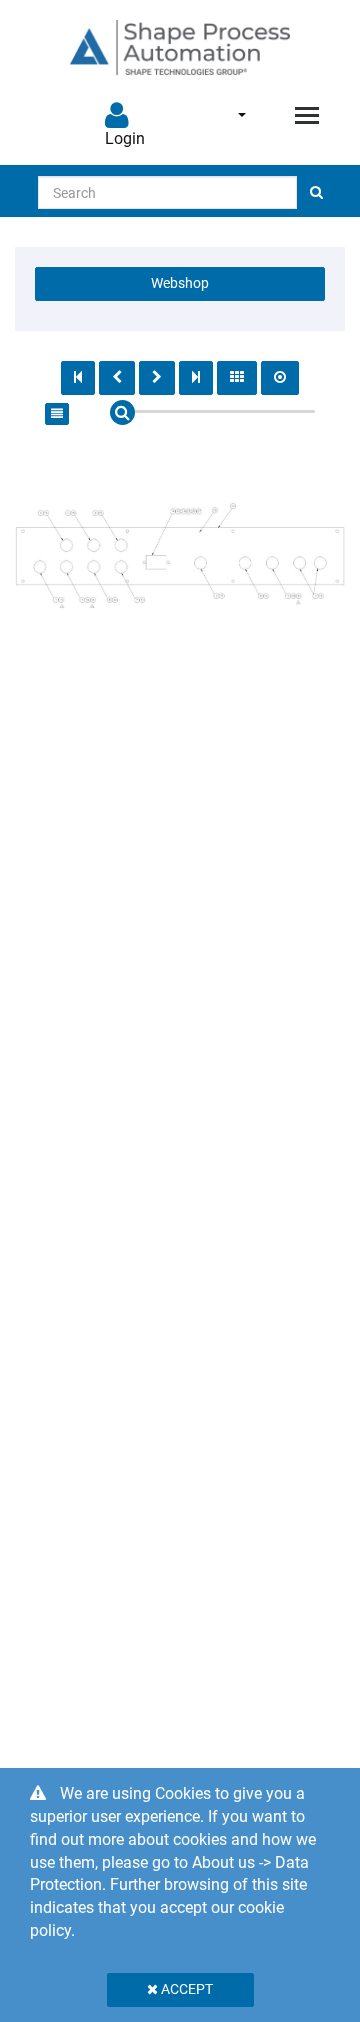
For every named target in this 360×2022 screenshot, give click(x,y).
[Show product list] (57, 414)
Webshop (180, 283)
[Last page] (196, 378)
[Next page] (157, 378)
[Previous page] (117, 378)
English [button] (228, 114)
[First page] (78, 378)
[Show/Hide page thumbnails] (237, 378)
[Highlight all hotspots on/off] (280, 378)
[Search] (316, 192)
